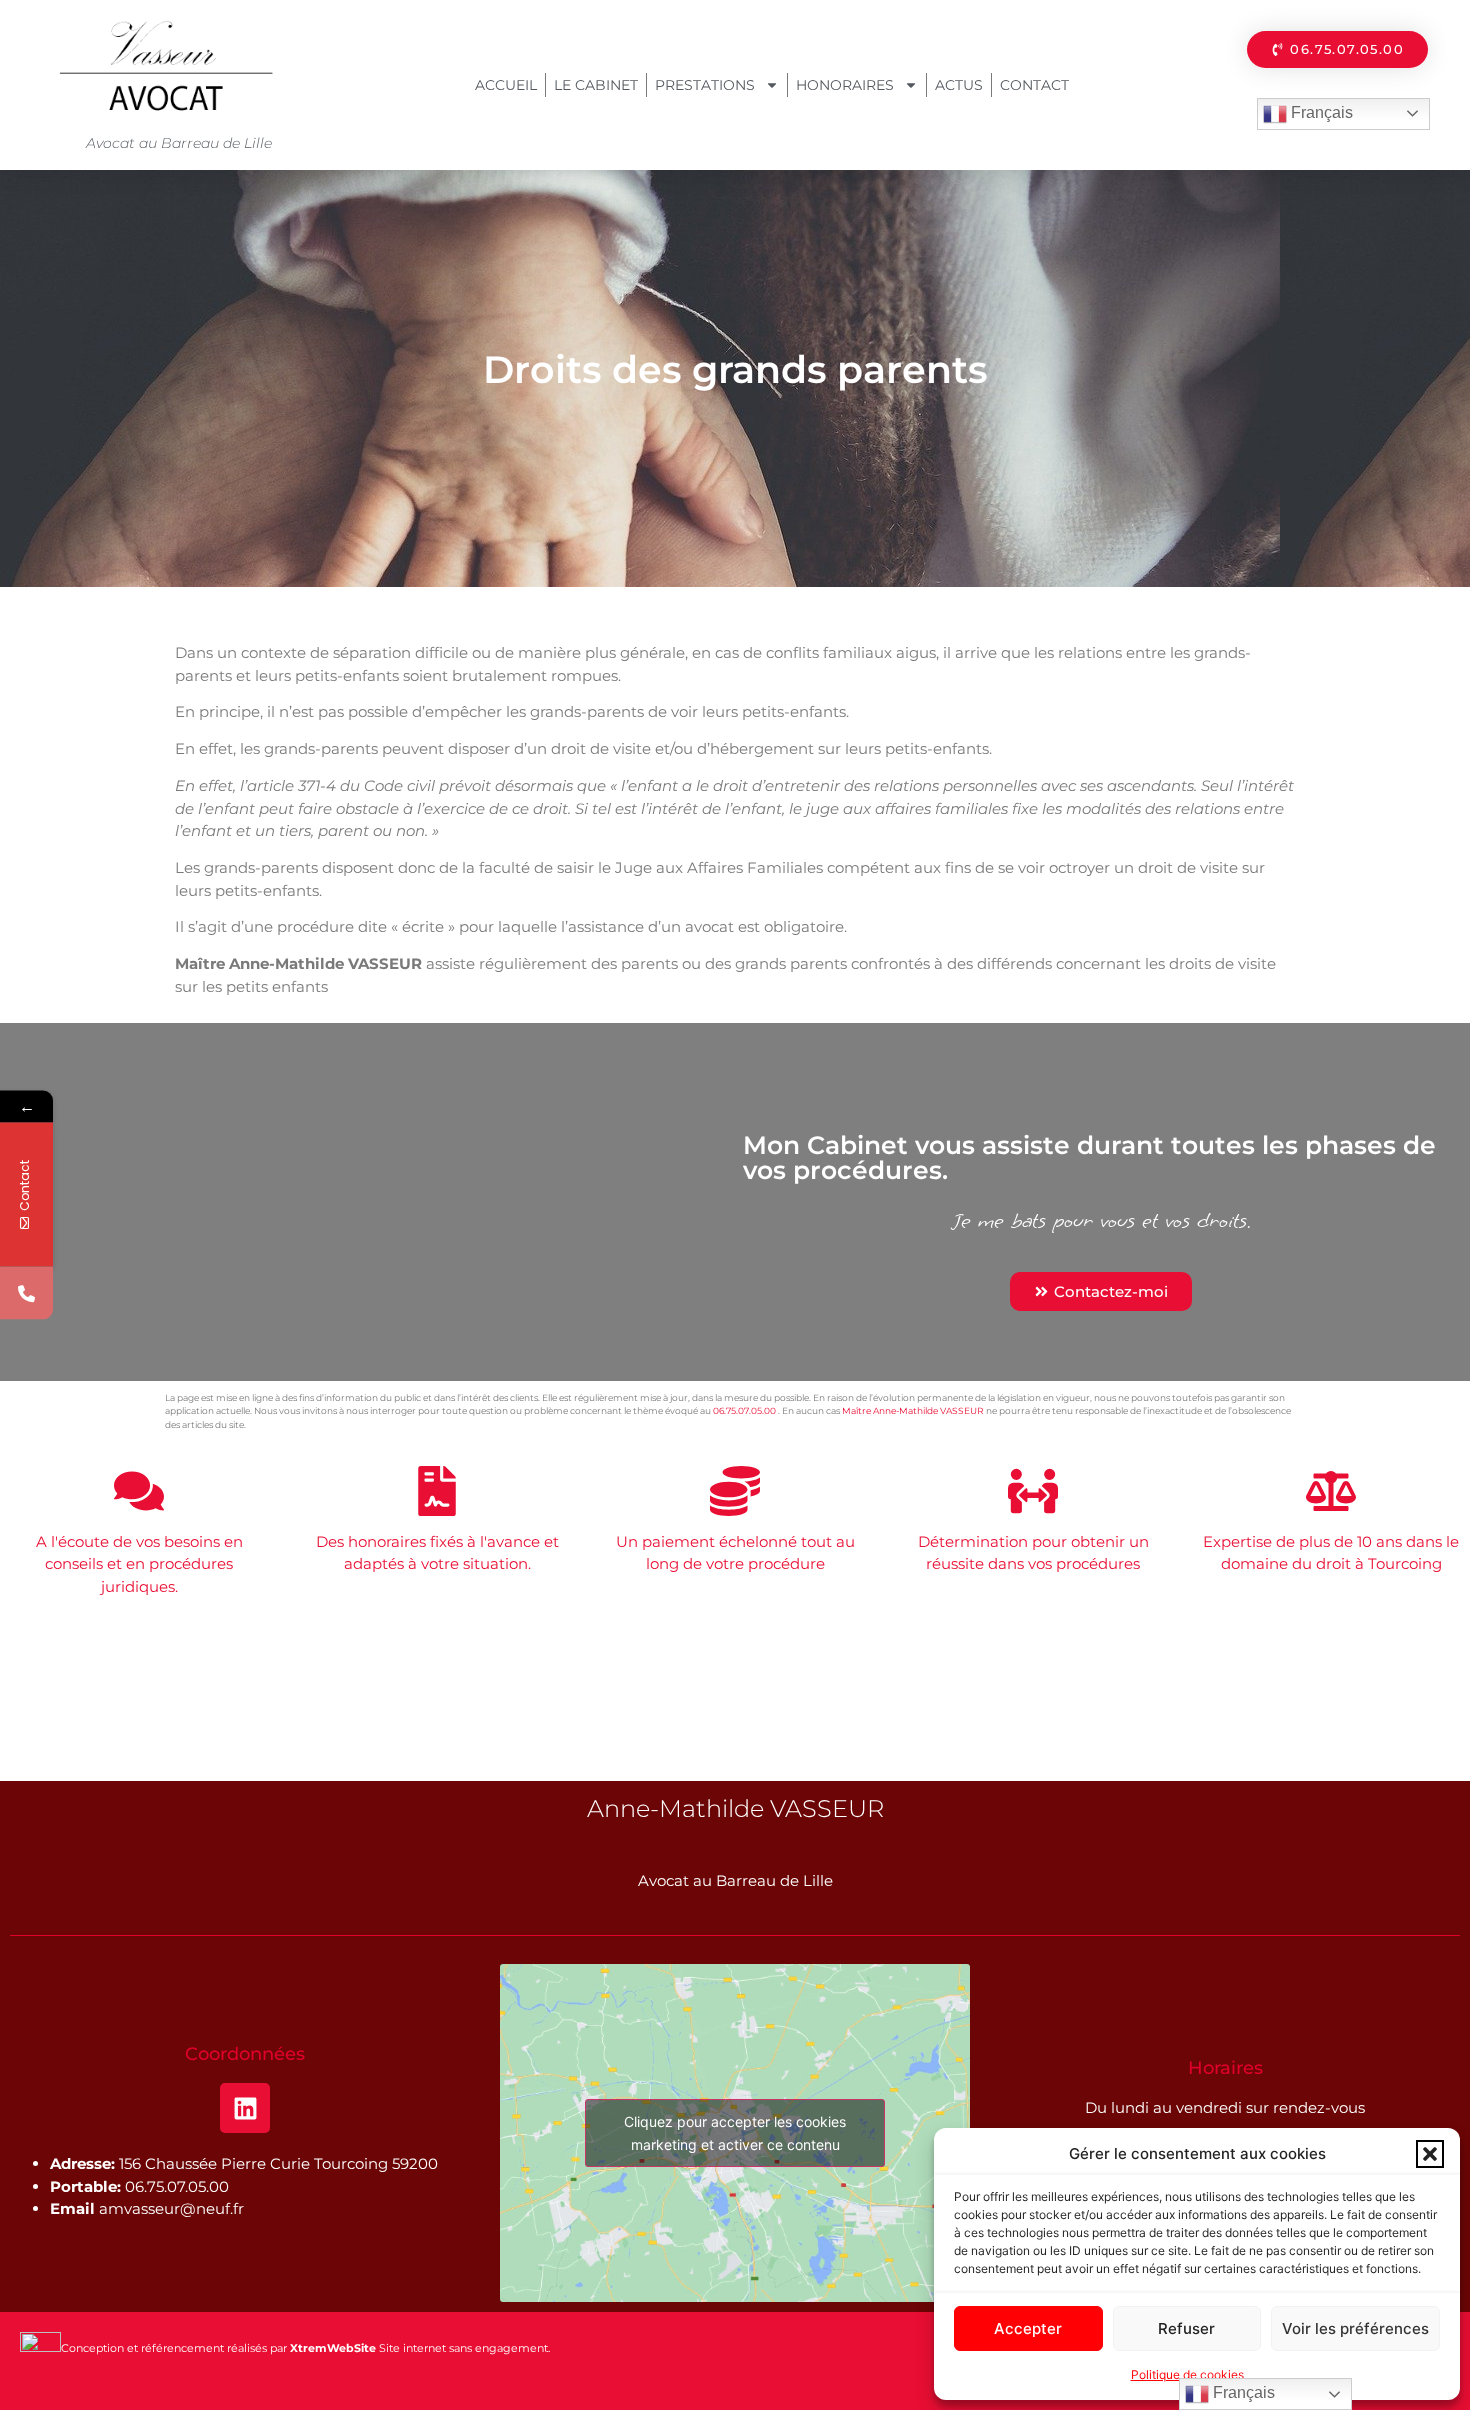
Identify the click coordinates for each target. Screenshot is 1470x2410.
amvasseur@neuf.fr (171, 2208)
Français (1320, 112)
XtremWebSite (333, 2348)
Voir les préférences (1355, 2328)
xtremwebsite (279, 1424)
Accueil (506, 85)
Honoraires (845, 85)
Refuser (1186, 2328)
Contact (1034, 85)
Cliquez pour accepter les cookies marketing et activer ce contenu (735, 2133)
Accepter (1028, 2328)
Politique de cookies (1187, 2374)
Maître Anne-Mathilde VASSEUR (913, 1410)
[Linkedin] (245, 2108)
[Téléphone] (26, 1293)
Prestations (705, 85)
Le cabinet (596, 85)
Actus (959, 85)
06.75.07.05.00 (744, 1410)
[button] (1430, 2154)
